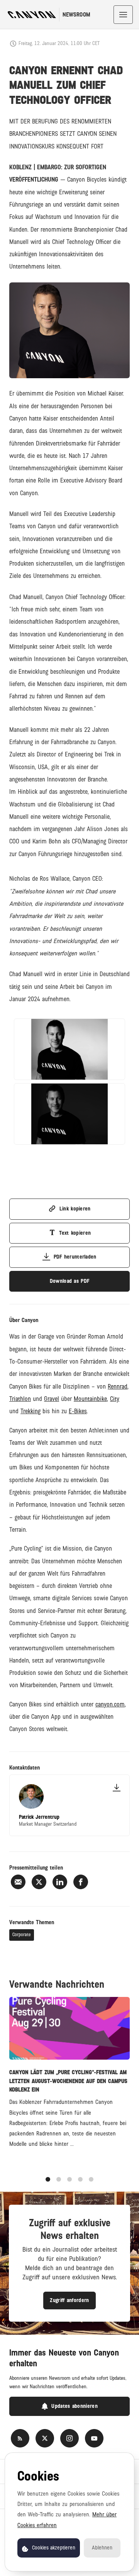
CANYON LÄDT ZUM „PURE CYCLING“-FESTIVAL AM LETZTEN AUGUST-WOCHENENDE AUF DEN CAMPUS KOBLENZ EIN (68, 2081)
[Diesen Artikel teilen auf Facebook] (81, 1882)
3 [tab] (69, 2179)
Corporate (22, 1935)
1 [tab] (48, 2179)
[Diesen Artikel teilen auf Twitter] (39, 1882)
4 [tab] (80, 2179)
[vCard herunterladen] (117, 1788)
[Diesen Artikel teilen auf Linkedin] (60, 1882)
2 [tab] (59, 2179)
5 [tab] (91, 2179)
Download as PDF (70, 1281)
